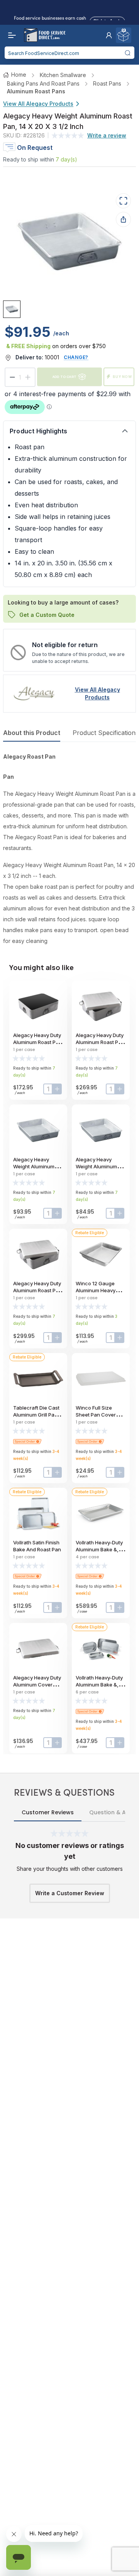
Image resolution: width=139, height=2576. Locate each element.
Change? (76, 357)
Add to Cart (64, 377)
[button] (109, 35)
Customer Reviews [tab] (48, 1812)
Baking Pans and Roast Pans (43, 83)
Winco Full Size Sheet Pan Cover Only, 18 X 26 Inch (97, 1415)
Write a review (107, 135)
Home (19, 75)
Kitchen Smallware (63, 75)
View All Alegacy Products (38, 104)
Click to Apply (107, 20)
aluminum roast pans (36, 91)
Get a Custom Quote (47, 614)
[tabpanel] (69, 849)
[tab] (12, 309)
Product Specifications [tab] (106, 733)
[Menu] (10, 35)
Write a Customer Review (70, 1893)
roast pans (107, 83)
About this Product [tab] (32, 733)
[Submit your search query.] (128, 53)
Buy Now (122, 377)
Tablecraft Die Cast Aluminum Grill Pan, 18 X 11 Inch (36, 1415)
